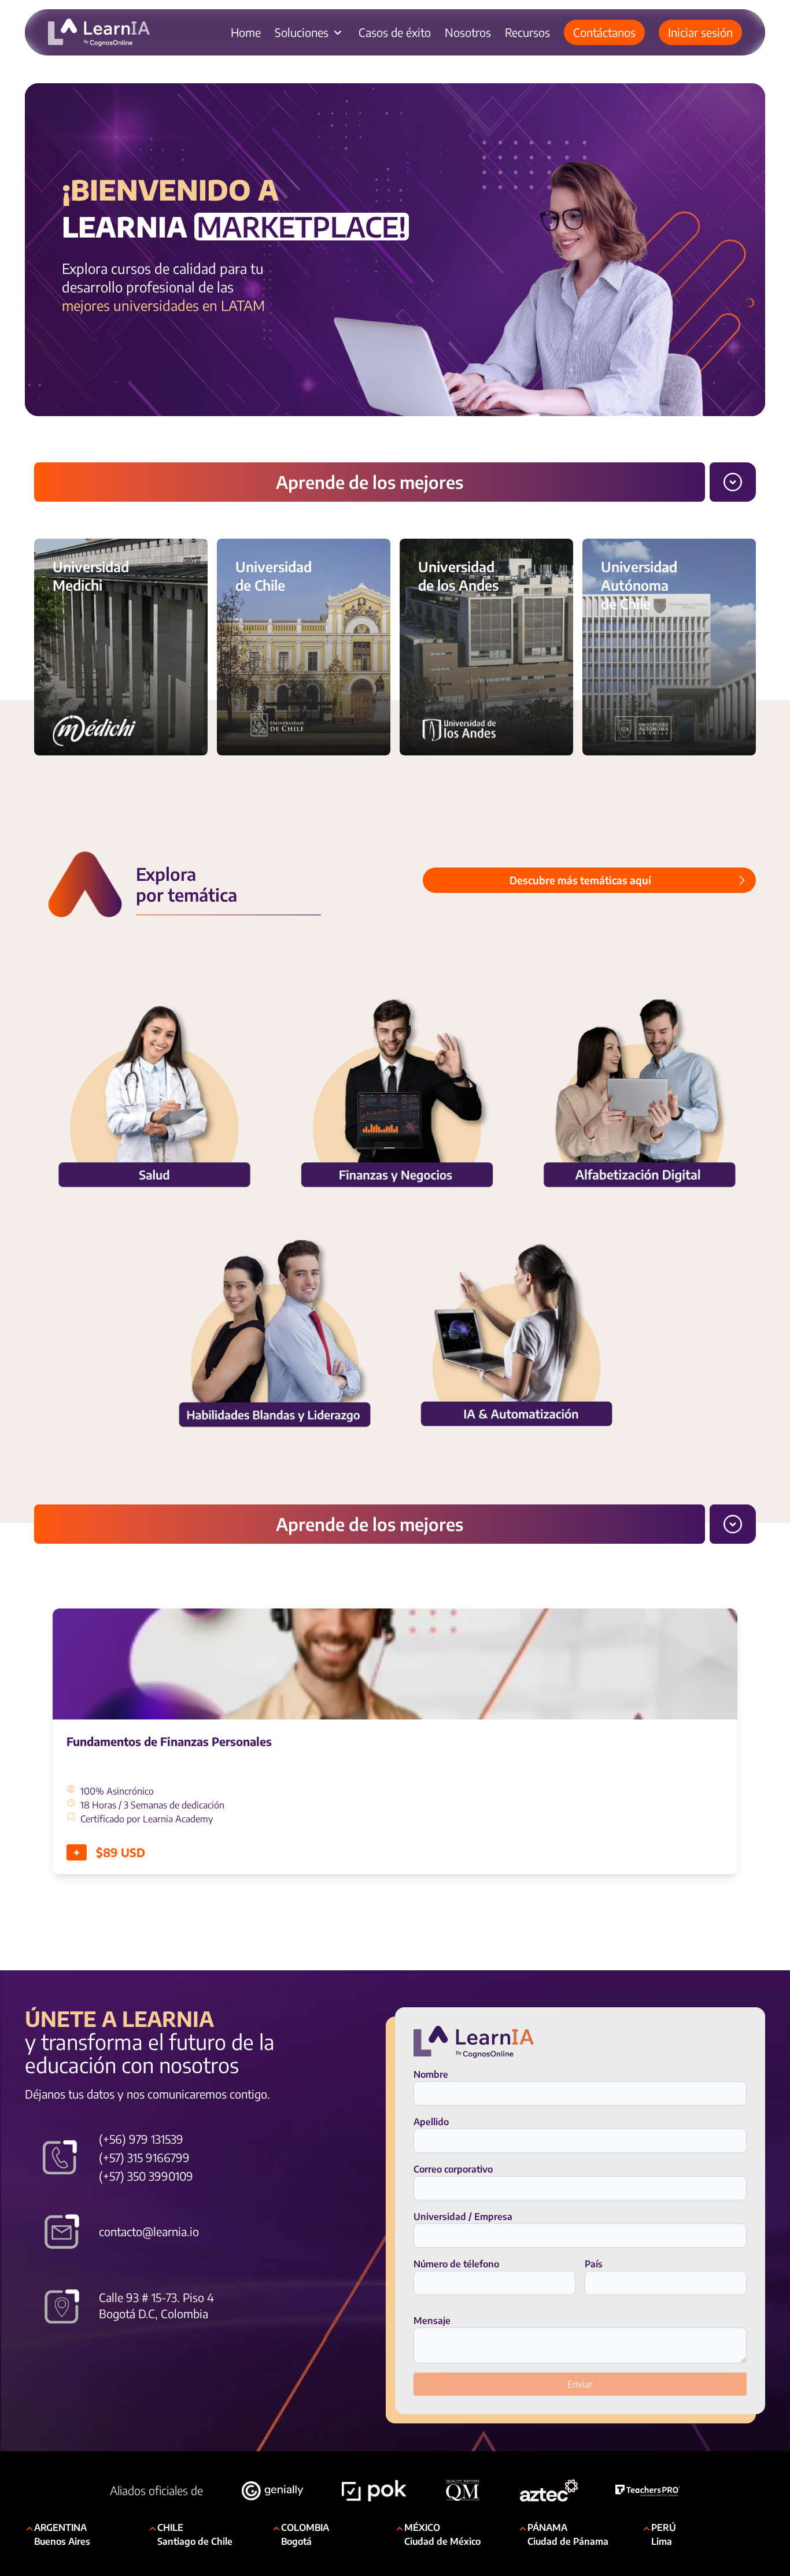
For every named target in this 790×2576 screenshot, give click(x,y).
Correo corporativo (453, 2169)
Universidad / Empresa (463, 2217)
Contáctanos (604, 32)
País (594, 2264)
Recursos (527, 32)
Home (246, 32)
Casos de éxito (395, 32)
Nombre (431, 2074)
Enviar (580, 2384)
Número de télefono (456, 2264)
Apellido (431, 2122)
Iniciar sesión (700, 32)
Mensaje (432, 2321)
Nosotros (468, 32)
